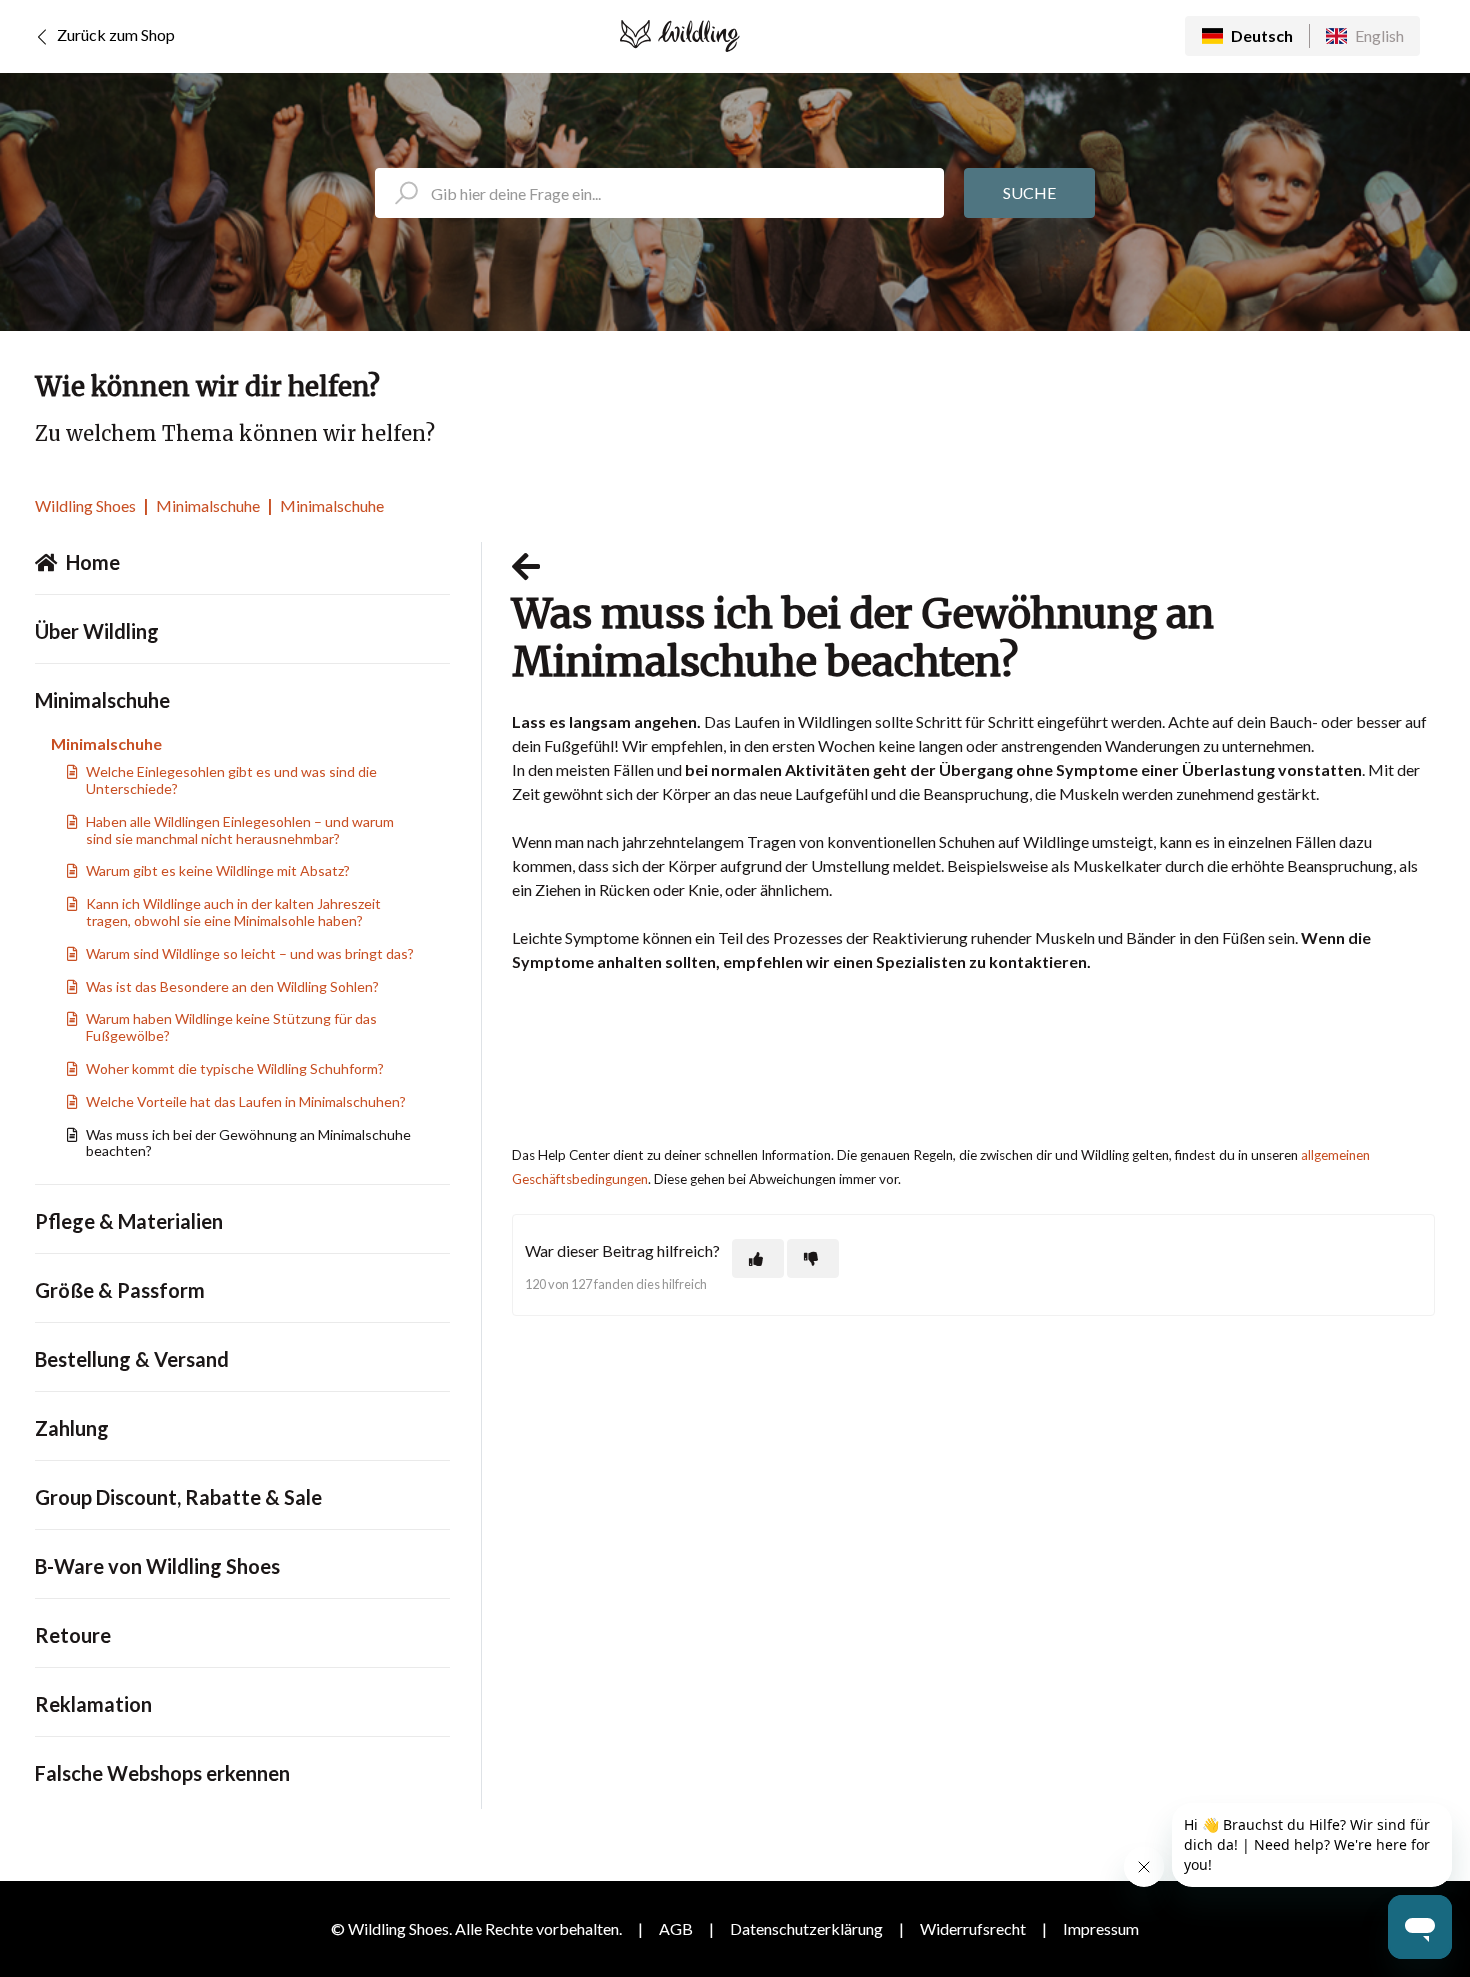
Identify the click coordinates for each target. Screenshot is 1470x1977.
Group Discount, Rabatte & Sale (178, 1497)
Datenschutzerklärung (806, 1928)
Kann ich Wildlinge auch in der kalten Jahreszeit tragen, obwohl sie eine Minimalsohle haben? (233, 912)
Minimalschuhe (208, 505)
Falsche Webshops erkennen (162, 1773)
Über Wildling (97, 631)
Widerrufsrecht (973, 1928)
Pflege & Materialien (129, 1221)
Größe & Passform (120, 1290)
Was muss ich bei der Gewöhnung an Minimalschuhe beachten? (248, 1143)
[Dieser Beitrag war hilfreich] (758, 1258)
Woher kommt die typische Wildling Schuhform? (235, 1068)
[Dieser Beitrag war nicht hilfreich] (813, 1258)
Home (93, 562)
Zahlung (72, 1428)
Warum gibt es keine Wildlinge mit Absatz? (218, 870)
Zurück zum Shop (114, 34)
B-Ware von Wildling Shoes (157, 1566)
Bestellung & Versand (132, 1359)
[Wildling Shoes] (680, 36)
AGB (676, 1928)
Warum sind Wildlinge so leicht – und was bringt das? (250, 953)
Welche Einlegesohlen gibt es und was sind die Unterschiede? (231, 780)
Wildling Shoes (85, 505)
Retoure (73, 1635)
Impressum (1101, 1928)
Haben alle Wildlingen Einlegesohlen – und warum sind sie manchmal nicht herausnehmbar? (240, 830)
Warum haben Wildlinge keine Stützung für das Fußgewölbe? (231, 1027)
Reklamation (93, 1704)
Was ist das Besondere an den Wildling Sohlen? (232, 986)
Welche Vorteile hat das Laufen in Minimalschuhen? (246, 1101)
